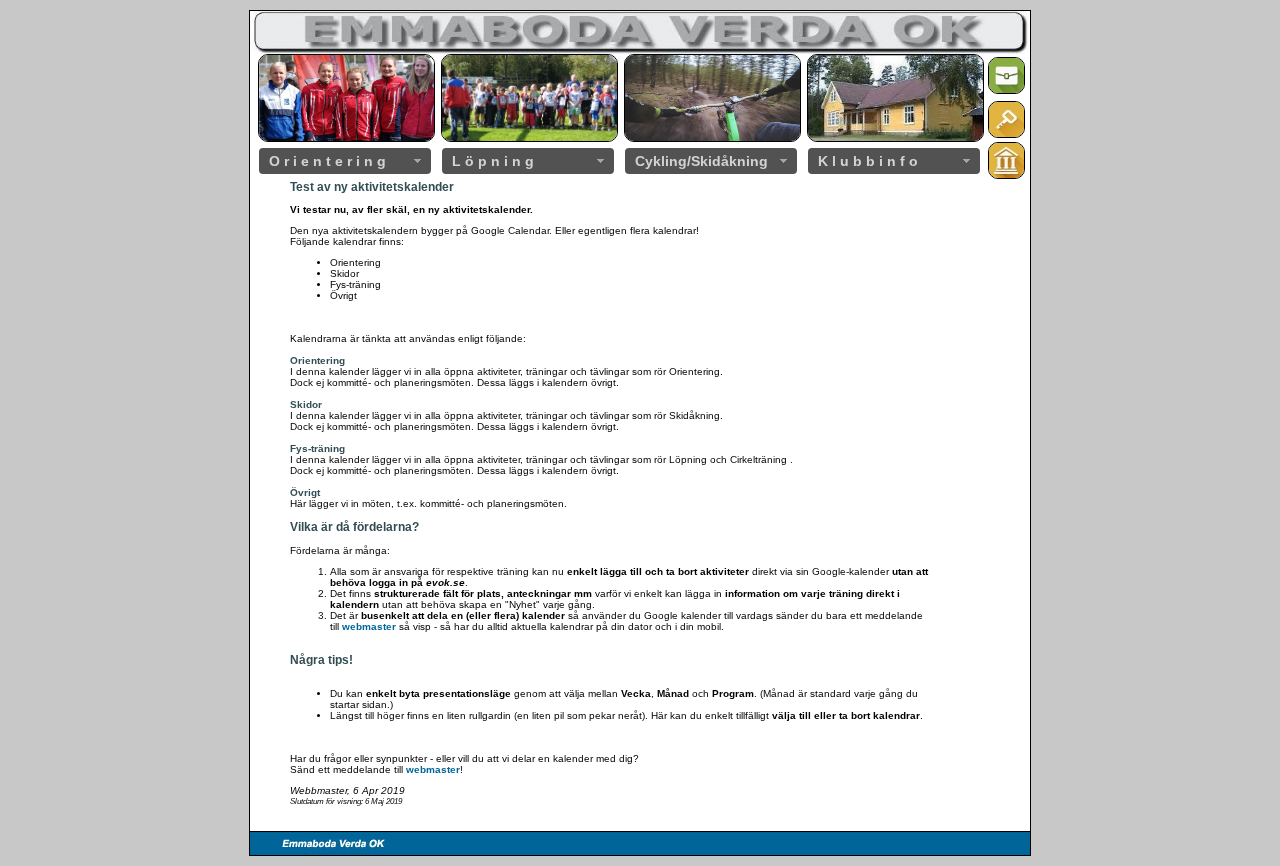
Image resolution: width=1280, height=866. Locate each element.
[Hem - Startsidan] (1006, 175)
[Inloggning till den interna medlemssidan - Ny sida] (1006, 134)
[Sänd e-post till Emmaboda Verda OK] (1006, 90)
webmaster (369, 626)
